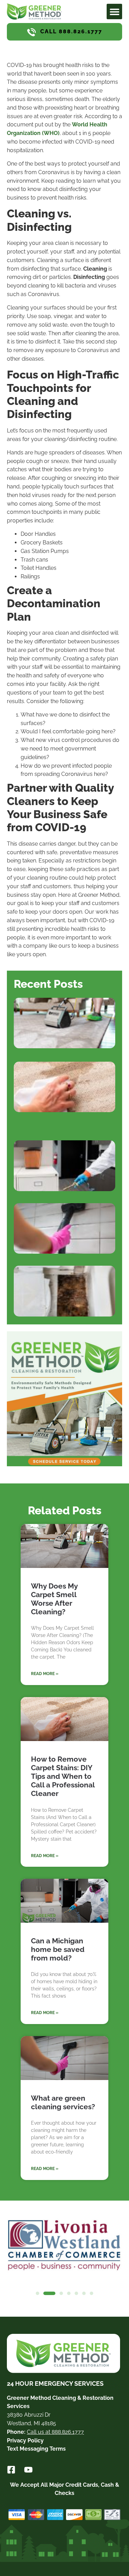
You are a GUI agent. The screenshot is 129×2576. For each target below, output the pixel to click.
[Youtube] (28, 2470)
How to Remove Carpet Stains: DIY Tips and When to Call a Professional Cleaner (63, 1776)
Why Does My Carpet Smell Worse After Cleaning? (54, 1599)
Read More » (45, 1674)
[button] (114, 12)
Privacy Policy (25, 2441)
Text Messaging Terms (36, 2449)
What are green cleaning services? (63, 2102)
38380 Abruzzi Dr (29, 2415)
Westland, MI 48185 (31, 2423)
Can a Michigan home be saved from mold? (58, 1949)
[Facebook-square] (11, 2470)
